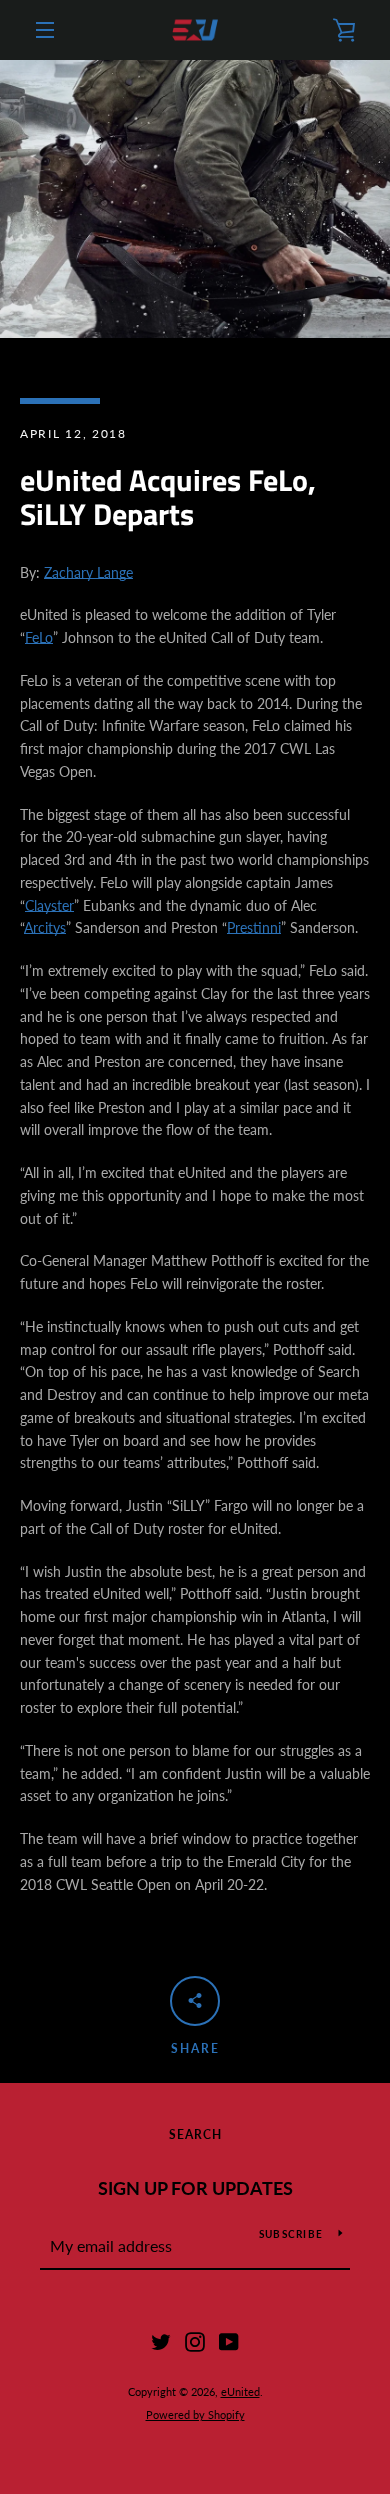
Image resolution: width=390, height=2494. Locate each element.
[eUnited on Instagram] (195, 2340)
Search (195, 2134)
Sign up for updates (195, 2188)
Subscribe (291, 2234)
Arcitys (45, 927)
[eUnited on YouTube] (229, 2340)
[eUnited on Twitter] (161, 2340)
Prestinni (254, 927)
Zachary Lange (88, 572)
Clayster (49, 905)
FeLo (39, 637)
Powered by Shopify (195, 2414)
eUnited (240, 2391)
